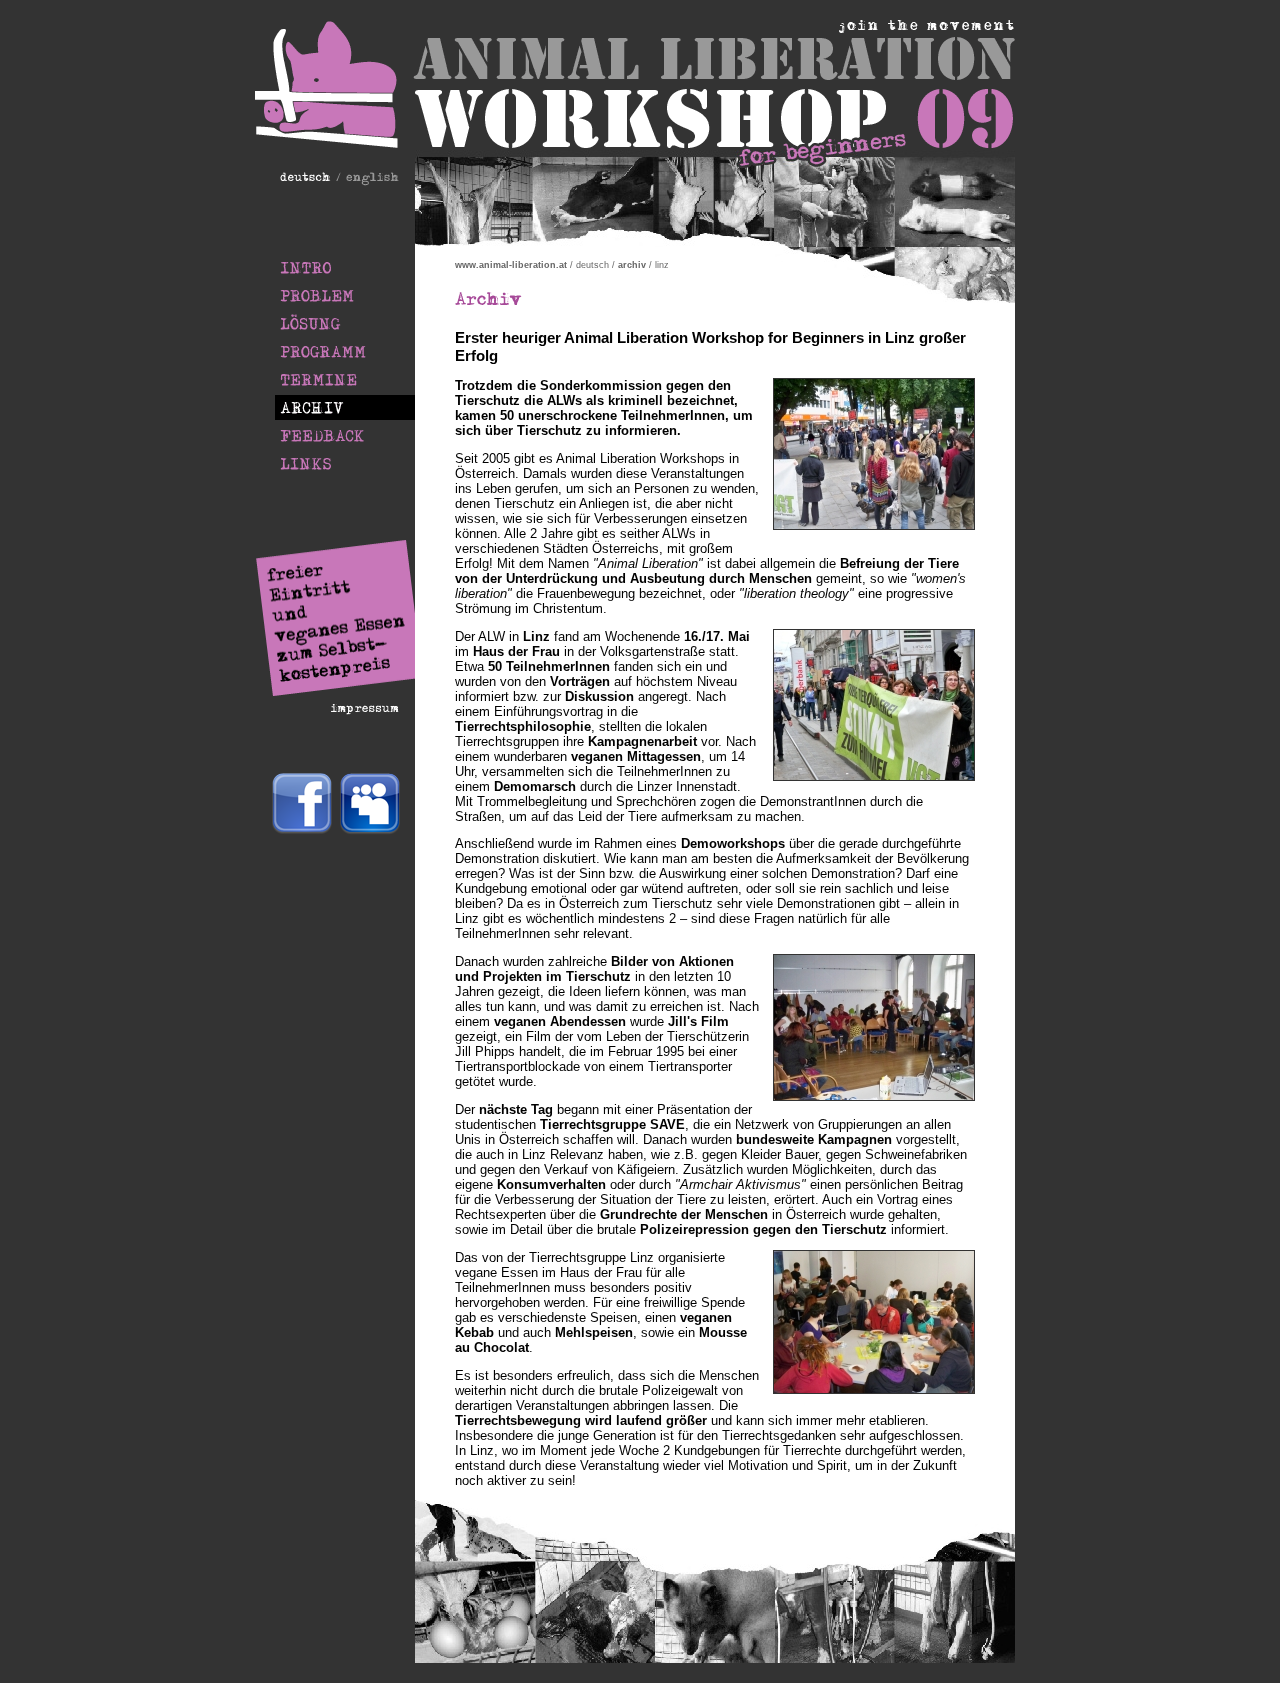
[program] (335, 351)
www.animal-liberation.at (511, 265)
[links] (335, 463)
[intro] (335, 267)
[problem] (335, 295)
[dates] (335, 379)
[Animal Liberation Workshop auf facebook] (302, 831)
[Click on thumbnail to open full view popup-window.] (874, 525)
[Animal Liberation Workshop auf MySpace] (370, 831)
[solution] (335, 323)
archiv (632, 265)
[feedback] (335, 435)
